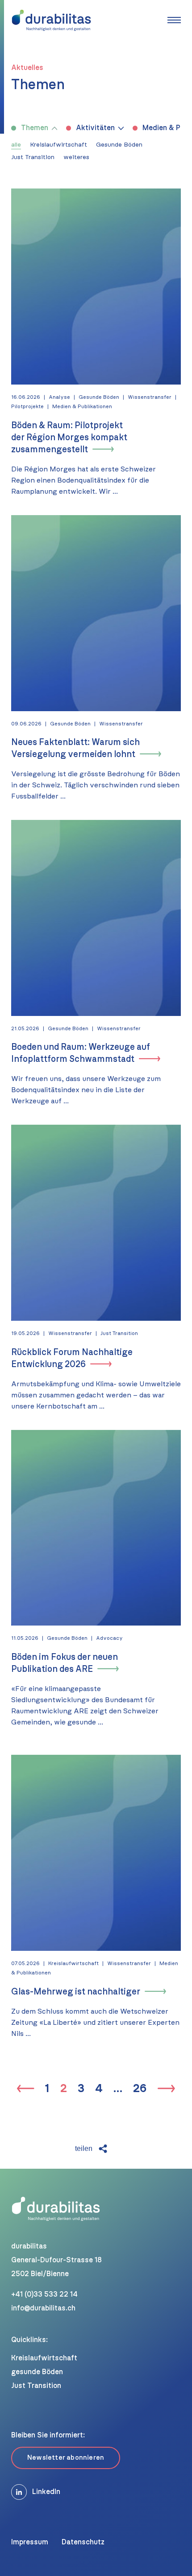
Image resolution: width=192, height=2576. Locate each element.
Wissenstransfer (150, 397)
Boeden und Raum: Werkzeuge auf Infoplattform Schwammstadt (81, 1053)
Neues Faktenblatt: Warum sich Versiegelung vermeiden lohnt (75, 748)
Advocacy (109, 1638)
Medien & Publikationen (82, 406)
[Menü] (174, 20)
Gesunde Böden (119, 145)
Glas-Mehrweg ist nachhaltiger (76, 1992)
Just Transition (33, 157)
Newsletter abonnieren (66, 2458)
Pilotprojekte (27, 406)
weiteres (76, 157)
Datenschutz (83, 2542)
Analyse (59, 397)
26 (140, 2089)
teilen (84, 2148)
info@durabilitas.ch (43, 2308)
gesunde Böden (37, 2372)
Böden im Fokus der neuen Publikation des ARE (65, 1663)
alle (16, 145)
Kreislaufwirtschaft (58, 145)
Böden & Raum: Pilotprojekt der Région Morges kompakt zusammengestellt (69, 438)
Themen (35, 128)
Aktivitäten (95, 128)
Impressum (30, 2542)
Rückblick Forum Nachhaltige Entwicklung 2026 (72, 1358)
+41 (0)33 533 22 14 (44, 2294)
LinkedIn (46, 2492)
